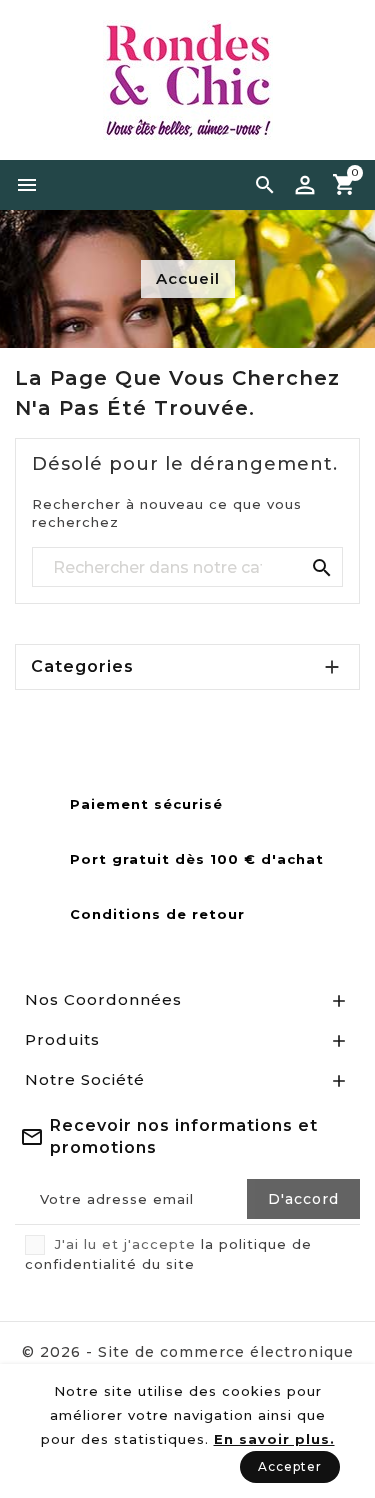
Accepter (290, 1466)
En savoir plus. (274, 1439)
